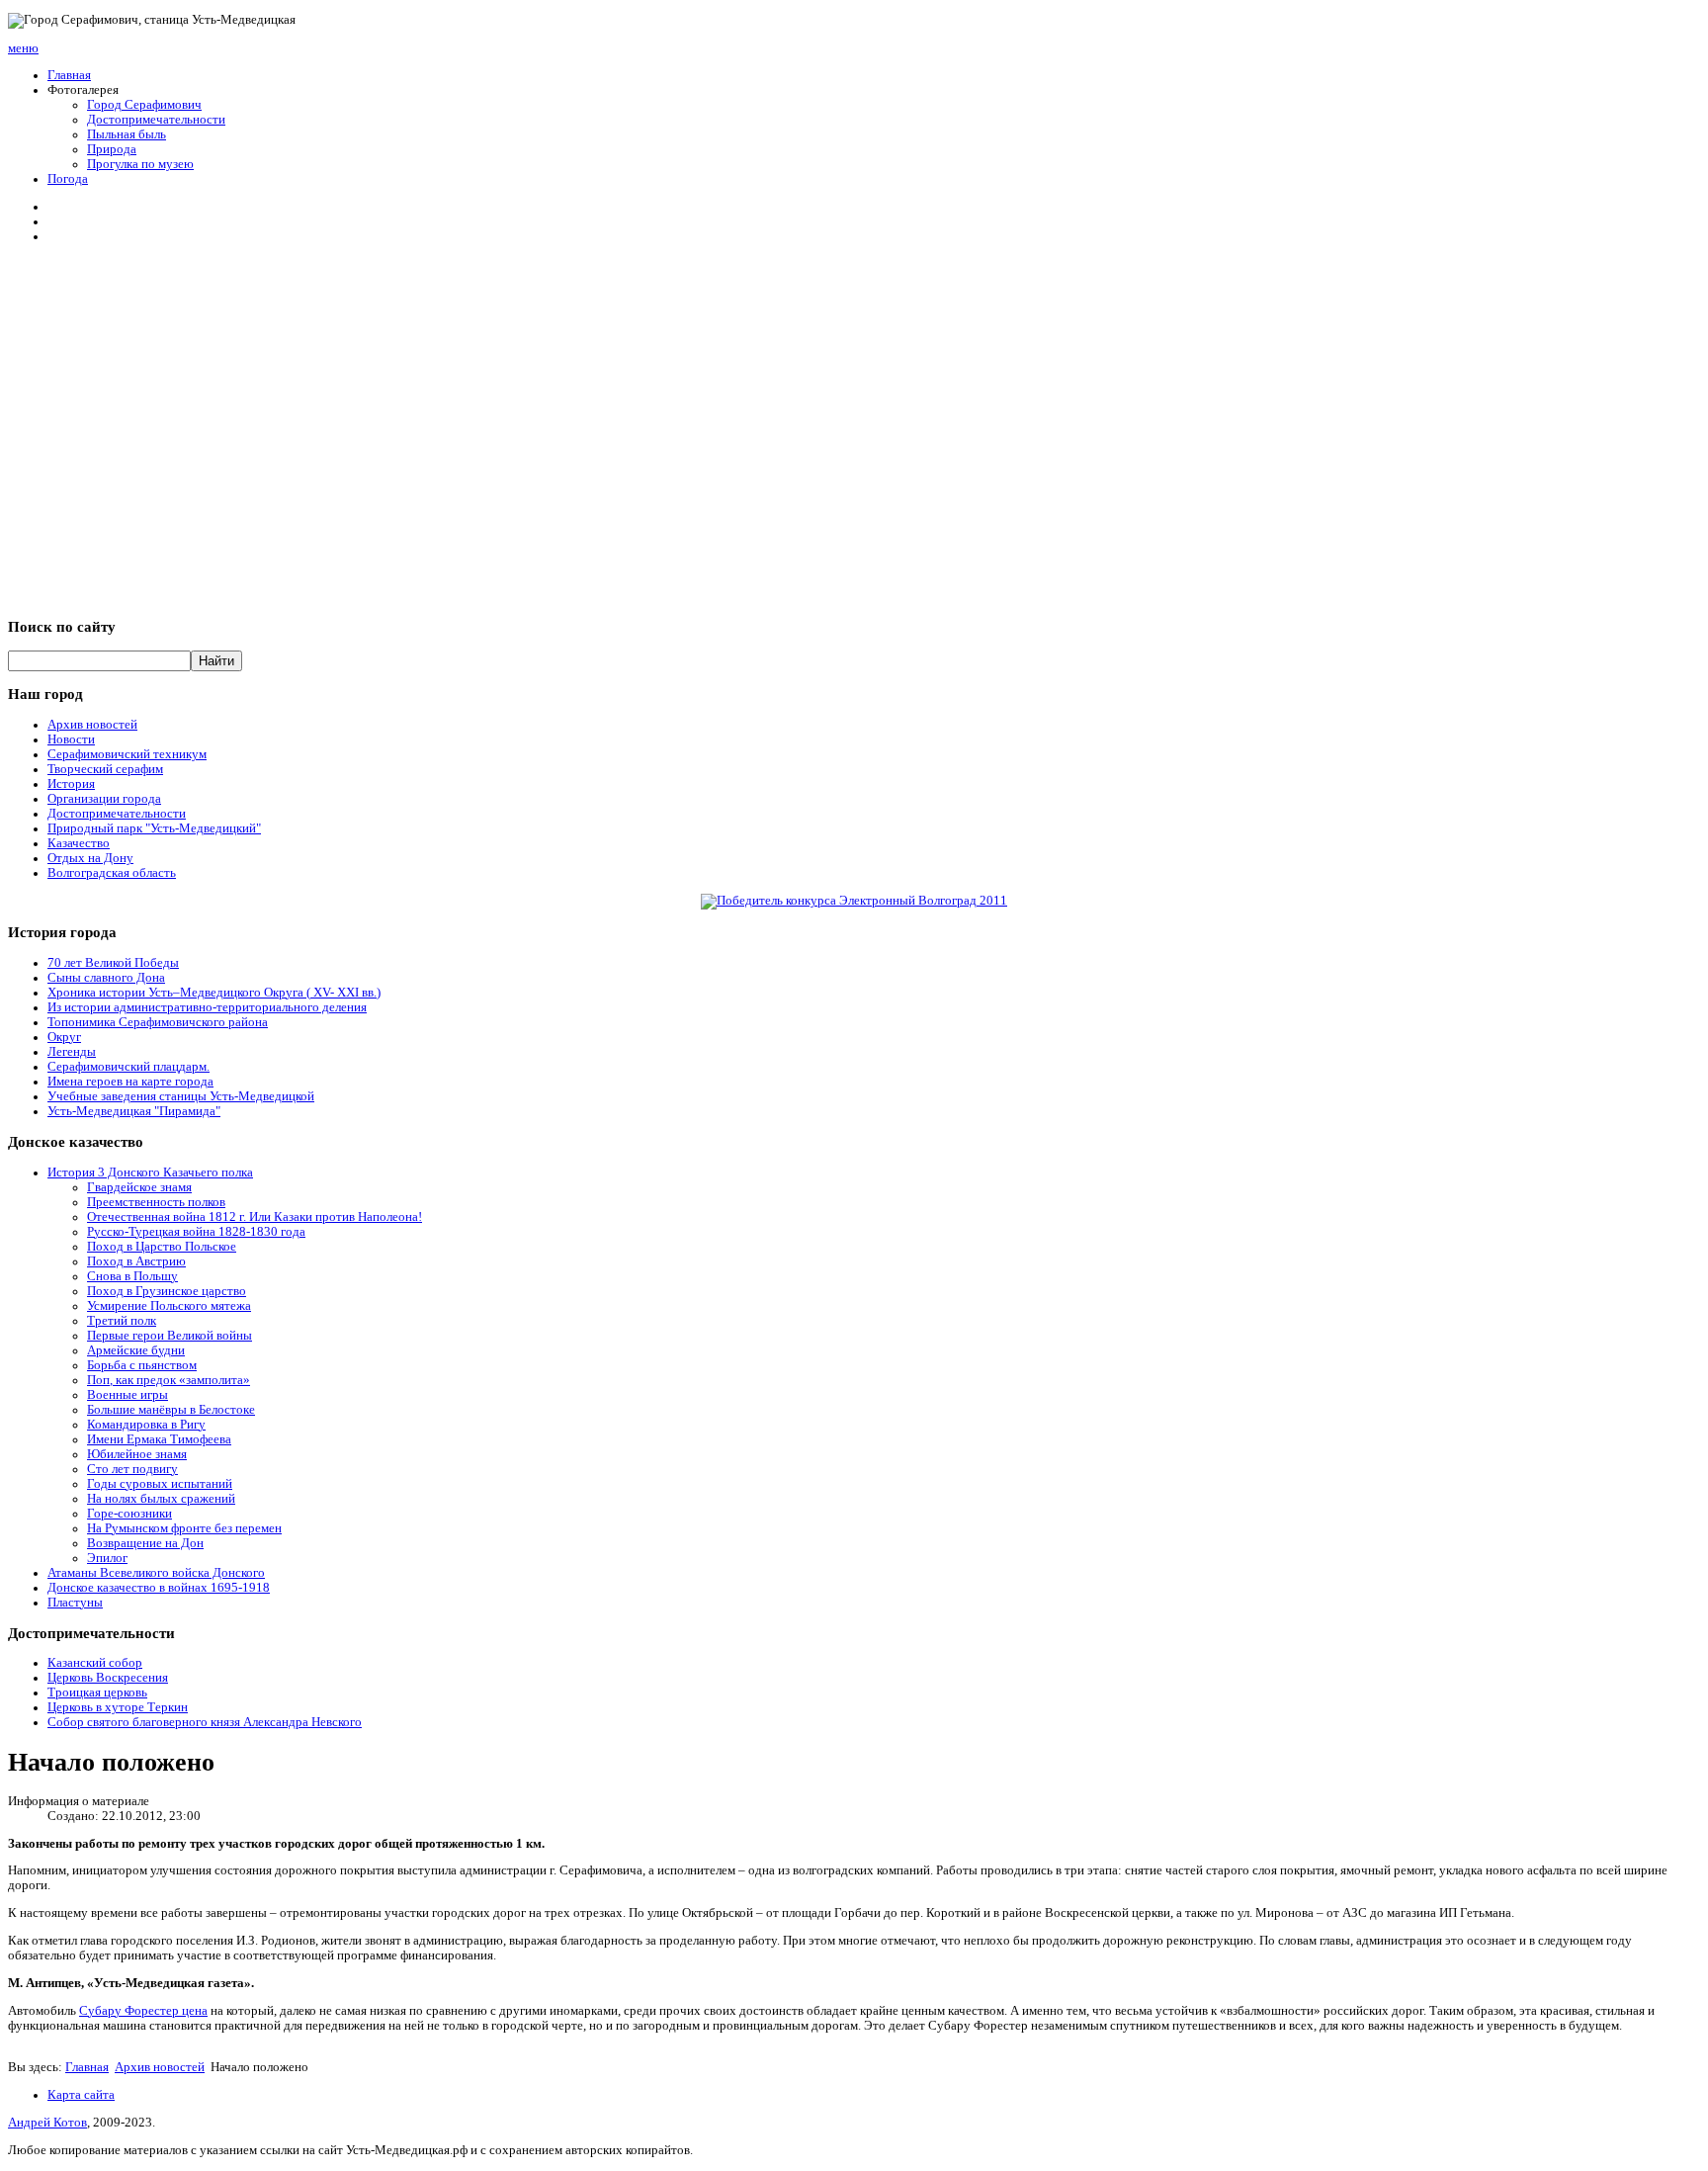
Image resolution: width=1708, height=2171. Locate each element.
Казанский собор (95, 1663)
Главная (69, 75)
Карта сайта (81, 2095)
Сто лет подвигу (132, 1469)
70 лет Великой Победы (113, 963)
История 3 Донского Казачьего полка (150, 1172)
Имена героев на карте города (130, 1082)
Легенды (72, 1052)
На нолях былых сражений (161, 1499)
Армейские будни (136, 1350)
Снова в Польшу (132, 1276)
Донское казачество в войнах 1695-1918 (159, 1588)
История (71, 784)
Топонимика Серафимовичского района (158, 1022)
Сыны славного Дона (106, 978)
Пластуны (75, 1603)
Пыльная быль (127, 134)
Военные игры (128, 1395)
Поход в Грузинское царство (167, 1291)
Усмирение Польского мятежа (169, 1306)
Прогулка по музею (140, 164)
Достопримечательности (156, 120)
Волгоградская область (112, 873)
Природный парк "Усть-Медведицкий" (154, 828)
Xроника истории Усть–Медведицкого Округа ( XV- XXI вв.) (214, 993)
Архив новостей (92, 725)
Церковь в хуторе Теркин (118, 1707)
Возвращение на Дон (145, 1543)
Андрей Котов (47, 2123)
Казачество (79, 843)
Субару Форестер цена (143, 2011)
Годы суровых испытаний (160, 1484)
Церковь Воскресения (108, 1678)
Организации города (104, 799)
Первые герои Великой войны (170, 1336)
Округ (64, 1037)
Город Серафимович (144, 105)
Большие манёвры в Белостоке (171, 1410)
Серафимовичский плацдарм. (128, 1067)
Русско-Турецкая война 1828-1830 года (196, 1232)
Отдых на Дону (90, 858)
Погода (68, 179)
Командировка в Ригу (146, 1425)
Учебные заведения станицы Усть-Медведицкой (181, 1096)
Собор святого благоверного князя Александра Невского (205, 1722)
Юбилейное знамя (137, 1454)
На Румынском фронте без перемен (184, 1528)
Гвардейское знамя (139, 1187)
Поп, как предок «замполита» (169, 1380)
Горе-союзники (129, 1514)
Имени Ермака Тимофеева (159, 1439)
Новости (71, 739)
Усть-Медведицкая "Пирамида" (134, 1111)
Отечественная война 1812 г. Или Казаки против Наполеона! (255, 1217)
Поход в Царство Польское (162, 1247)
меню (23, 48)
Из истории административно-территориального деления (207, 1007)
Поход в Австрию (136, 1261)
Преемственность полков (156, 1202)
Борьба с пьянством (142, 1365)
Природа (112, 149)
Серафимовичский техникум (127, 754)
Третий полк (122, 1321)
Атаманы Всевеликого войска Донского (156, 1573)
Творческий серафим (105, 769)
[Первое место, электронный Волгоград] (854, 901)
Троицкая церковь (97, 1693)
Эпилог (107, 1558)
